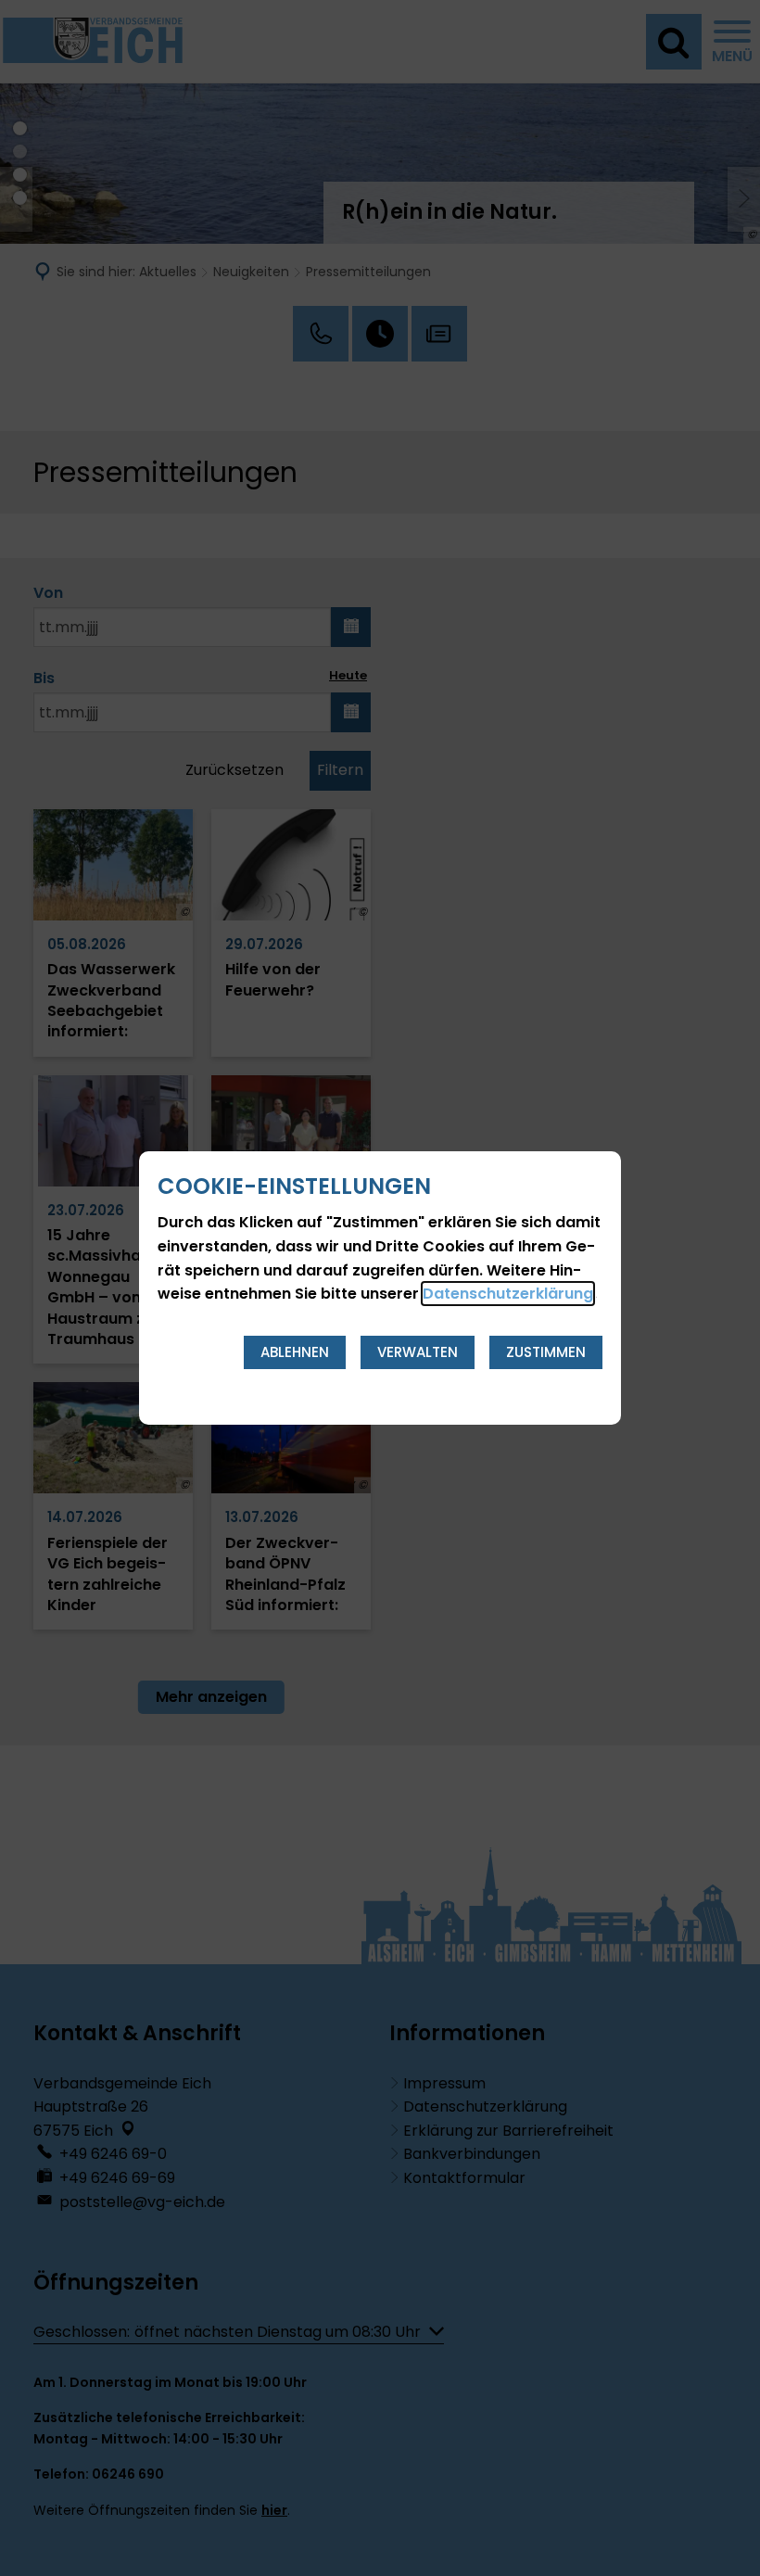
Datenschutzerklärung (508, 1294)
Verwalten (418, 1352)
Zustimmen (546, 1352)
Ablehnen (295, 1352)
